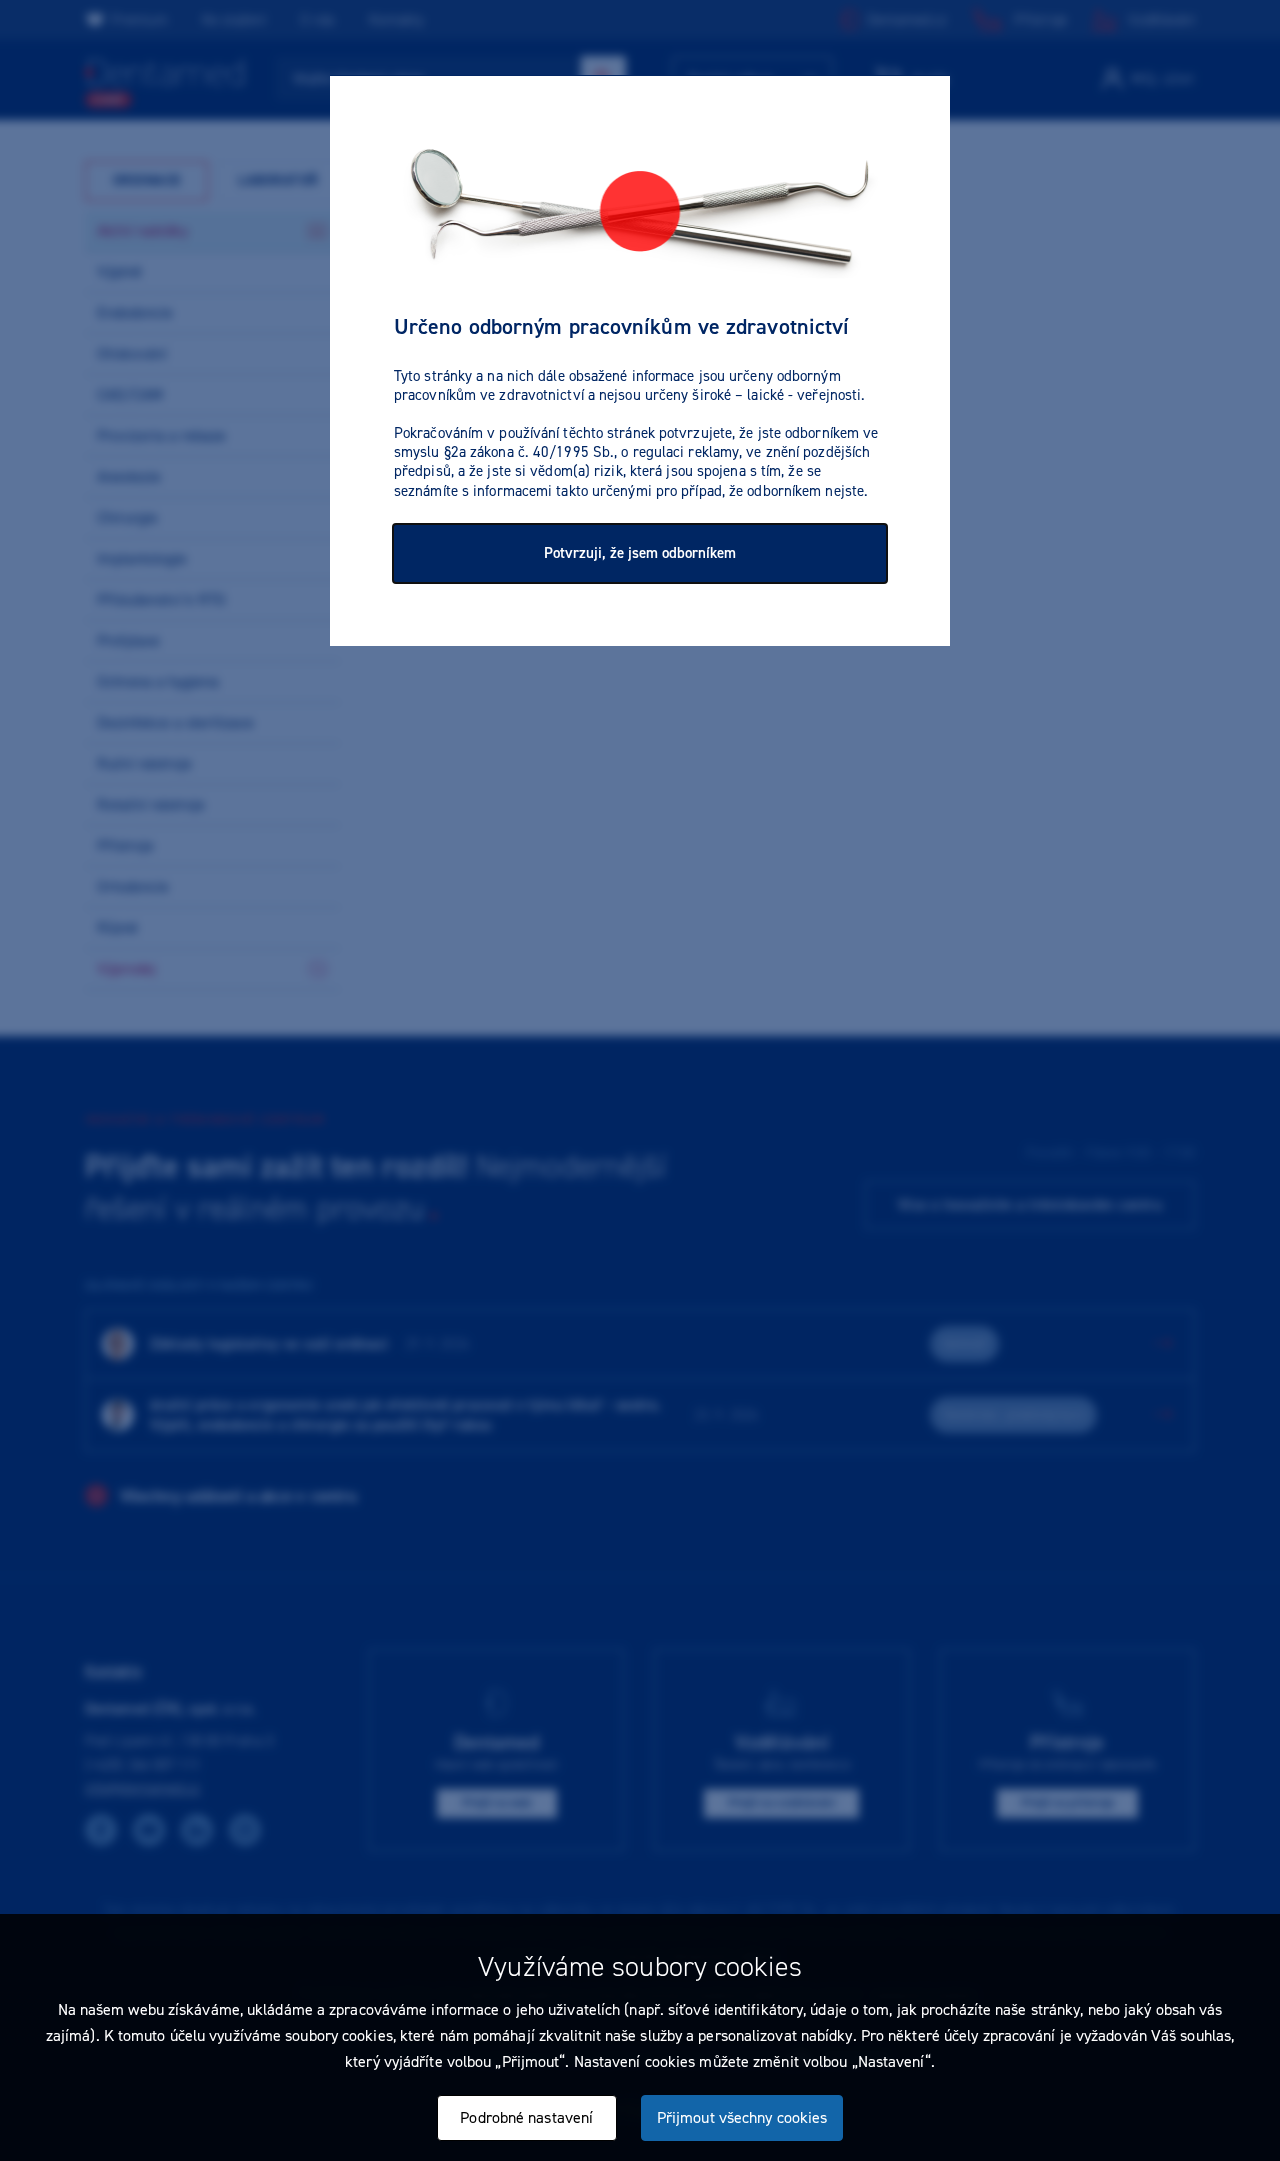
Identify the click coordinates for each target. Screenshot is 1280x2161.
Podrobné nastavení (526, 2117)
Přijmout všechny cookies (742, 2117)
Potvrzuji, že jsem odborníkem (640, 553)
